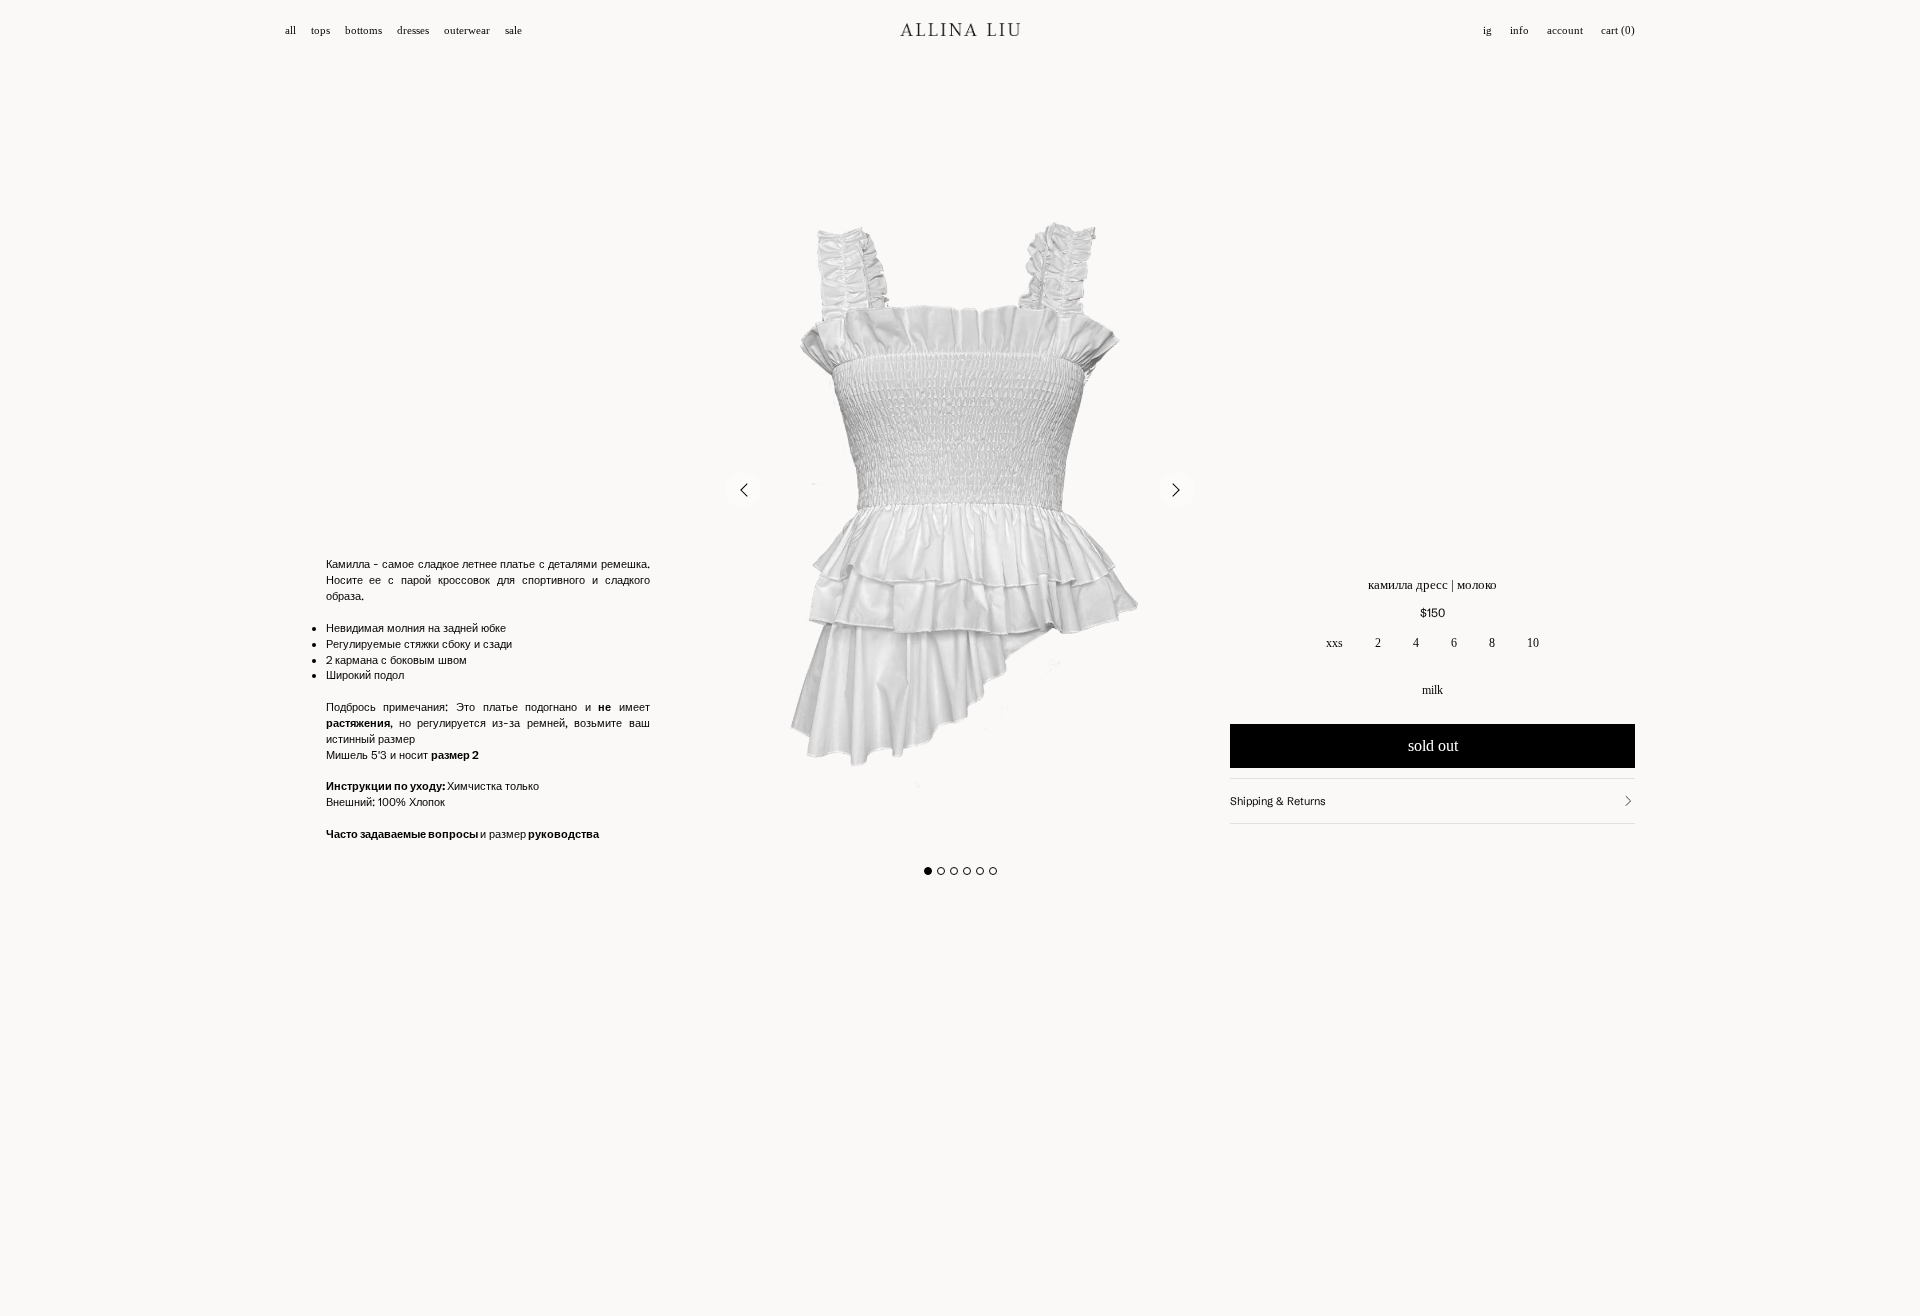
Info (1519, 30)
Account (1565, 30)
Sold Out (1433, 745)
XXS (1334, 643)
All (290, 30)
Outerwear (467, 30)
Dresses (413, 30)
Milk (1432, 690)
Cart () (1618, 30)
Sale (513, 30)
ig (1487, 30)
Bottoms (363, 30)
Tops (320, 30)
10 (1533, 643)
